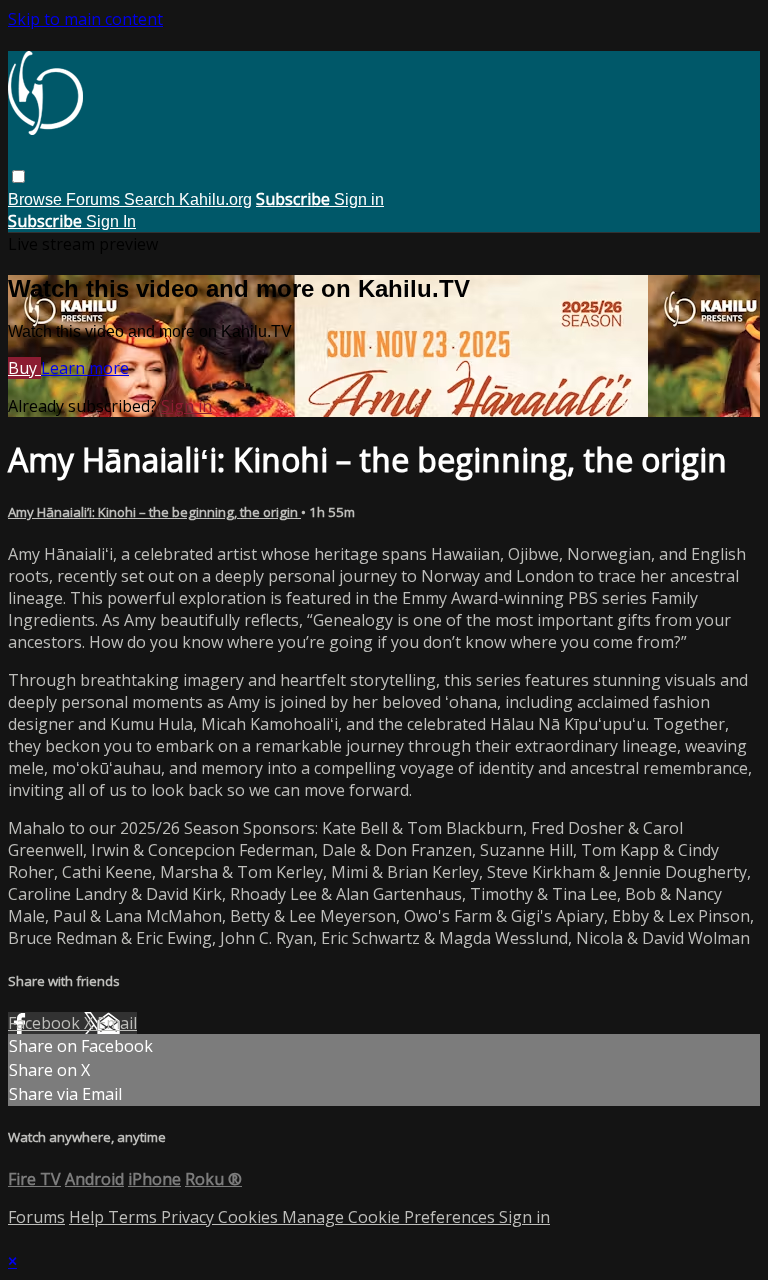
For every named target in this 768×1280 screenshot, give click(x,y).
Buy (24, 368)
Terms (134, 1217)
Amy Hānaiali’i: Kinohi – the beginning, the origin (154, 512)
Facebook (46, 1023)
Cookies (250, 1217)
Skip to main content (85, 19)
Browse (37, 199)
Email (117, 1023)
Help (88, 1217)
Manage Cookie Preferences (390, 1217)
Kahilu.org (215, 199)
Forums (95, 199)
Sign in (359, 199)
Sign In (111, 221)
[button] (18, 176)
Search (151, 199)
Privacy (189, 1217)
